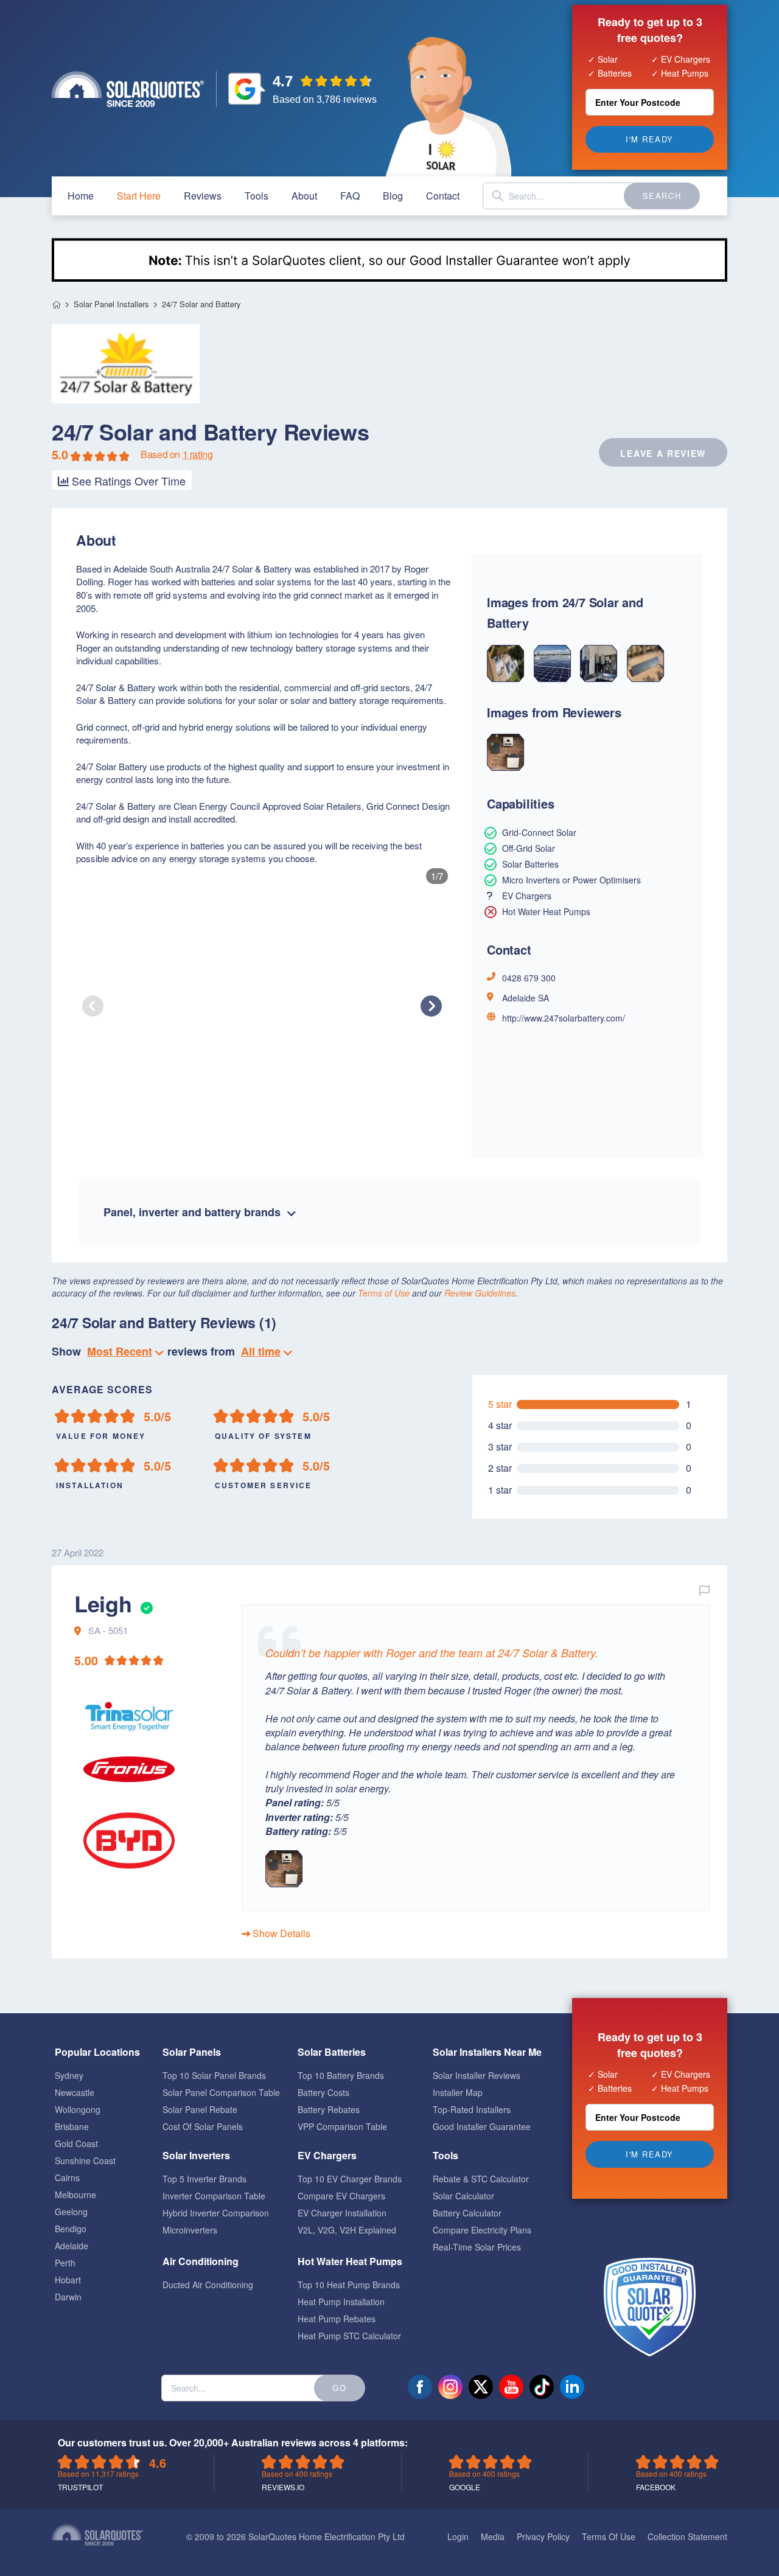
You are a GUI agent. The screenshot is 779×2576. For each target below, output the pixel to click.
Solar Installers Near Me (487, 2052)
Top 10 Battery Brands (341, 2075)
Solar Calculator (463, 2196)
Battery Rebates (329, 2109)
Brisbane (72, 2126)
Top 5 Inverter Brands (204, 2179)
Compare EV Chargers (341, 2196)
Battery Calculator (467, 2213)
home (81, 196)
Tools (257, 196)
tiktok (542, 2387)
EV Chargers (327, 2155)
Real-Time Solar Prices (477, 2247)
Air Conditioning (201, 2261)
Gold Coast (76, 2143)
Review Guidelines (480, 1293)
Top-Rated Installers (472, 2109)
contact (443, 196)
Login (458, 2536)
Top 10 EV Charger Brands (350, 2179)
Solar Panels (192, 2052)
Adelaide (72, 2246)
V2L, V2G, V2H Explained (347, 2230)
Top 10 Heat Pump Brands (349, 2285)
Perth (65, 2263)
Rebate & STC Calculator (481, 2179)
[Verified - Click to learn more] (145, 1603)
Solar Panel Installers (111, 304)
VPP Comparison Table (342, 2126)
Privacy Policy (543, 2536)
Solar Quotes (128, 89)
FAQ (350, 196)
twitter (481, 2387)
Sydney (69, 2075)
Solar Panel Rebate (200, 2109)
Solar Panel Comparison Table (221, 2092)
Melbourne (75, 2195)
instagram (450, 2387)
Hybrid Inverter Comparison (216, 2213)
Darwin (68, 2297)
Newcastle (75, 2092)
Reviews (203, 196)
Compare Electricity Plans (482, 2230)
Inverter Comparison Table (214, 2196)
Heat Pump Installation (341, 2302)
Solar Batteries (332, 2052)
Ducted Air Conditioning (208, 2285)
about (304, 196)
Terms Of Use (609, 2536)
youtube (511, 2387)
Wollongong (78, 2109)
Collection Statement (687, 2536)
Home (56, 305)
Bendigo (71, 2229)
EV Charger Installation (342, 2213)
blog (393, 196)
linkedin (572, 2387)
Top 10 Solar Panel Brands (214, 2075)
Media (493, 2536)
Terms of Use (384, 1293)
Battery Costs (323, 2092)
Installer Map (458, 2092)
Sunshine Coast (85, 2160)
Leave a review (663, 453)
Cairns (67, 2177)
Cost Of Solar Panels (203, 2126)
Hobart (68, 2280)
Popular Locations (97, 2052)
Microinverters (190, 2230)
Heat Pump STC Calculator (349, 2336)
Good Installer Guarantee (482, 2126)
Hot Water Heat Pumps (350, 2261)
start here (139, 196)
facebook (420, 2387)
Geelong (71, 2212)
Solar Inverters (196, 2155)
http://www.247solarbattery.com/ (564, 1018)
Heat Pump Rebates (337, 2319)
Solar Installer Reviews (477, 2075)
